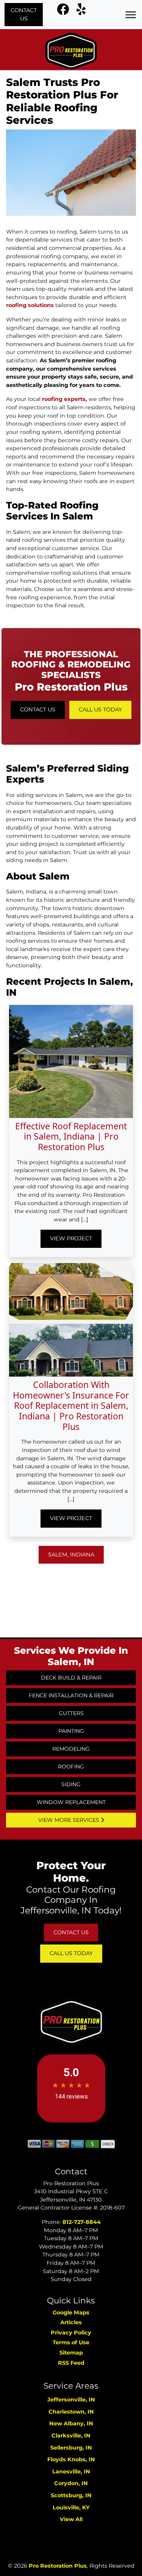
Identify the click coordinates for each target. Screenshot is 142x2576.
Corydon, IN (71, 2483)
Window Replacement (71, 1802)
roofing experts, (65, 399)
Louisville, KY (71, 2507)
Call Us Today (100, 709)
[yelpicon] (81, 11)
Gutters (71, 1713)
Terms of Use (71, 2342)
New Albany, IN (71, 2423)
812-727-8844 (82, 2222)
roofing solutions (30, 305)
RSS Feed (71, 2363)
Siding (71, 1784)
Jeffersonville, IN (71, 2400)
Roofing (71, 1767)
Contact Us (24, 14)
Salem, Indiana (71, 1555)
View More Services (69, 1820)
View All (71, 2519)
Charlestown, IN (71, 2412)
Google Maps (71, 2312)
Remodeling (71, 1749)
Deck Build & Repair (71, 1678)
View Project (71, 1238)
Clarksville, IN (71, 2436)
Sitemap (71, 2353)
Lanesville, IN (71, 2472)
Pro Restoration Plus (58, 2566)
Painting (71, 1731)
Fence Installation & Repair (71, 1695)
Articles (71, 2322)
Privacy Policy (71, 2333)
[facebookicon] (64, 11)
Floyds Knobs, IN (71, 2459)
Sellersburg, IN (71, 2448)
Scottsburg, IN (71, 2495)
